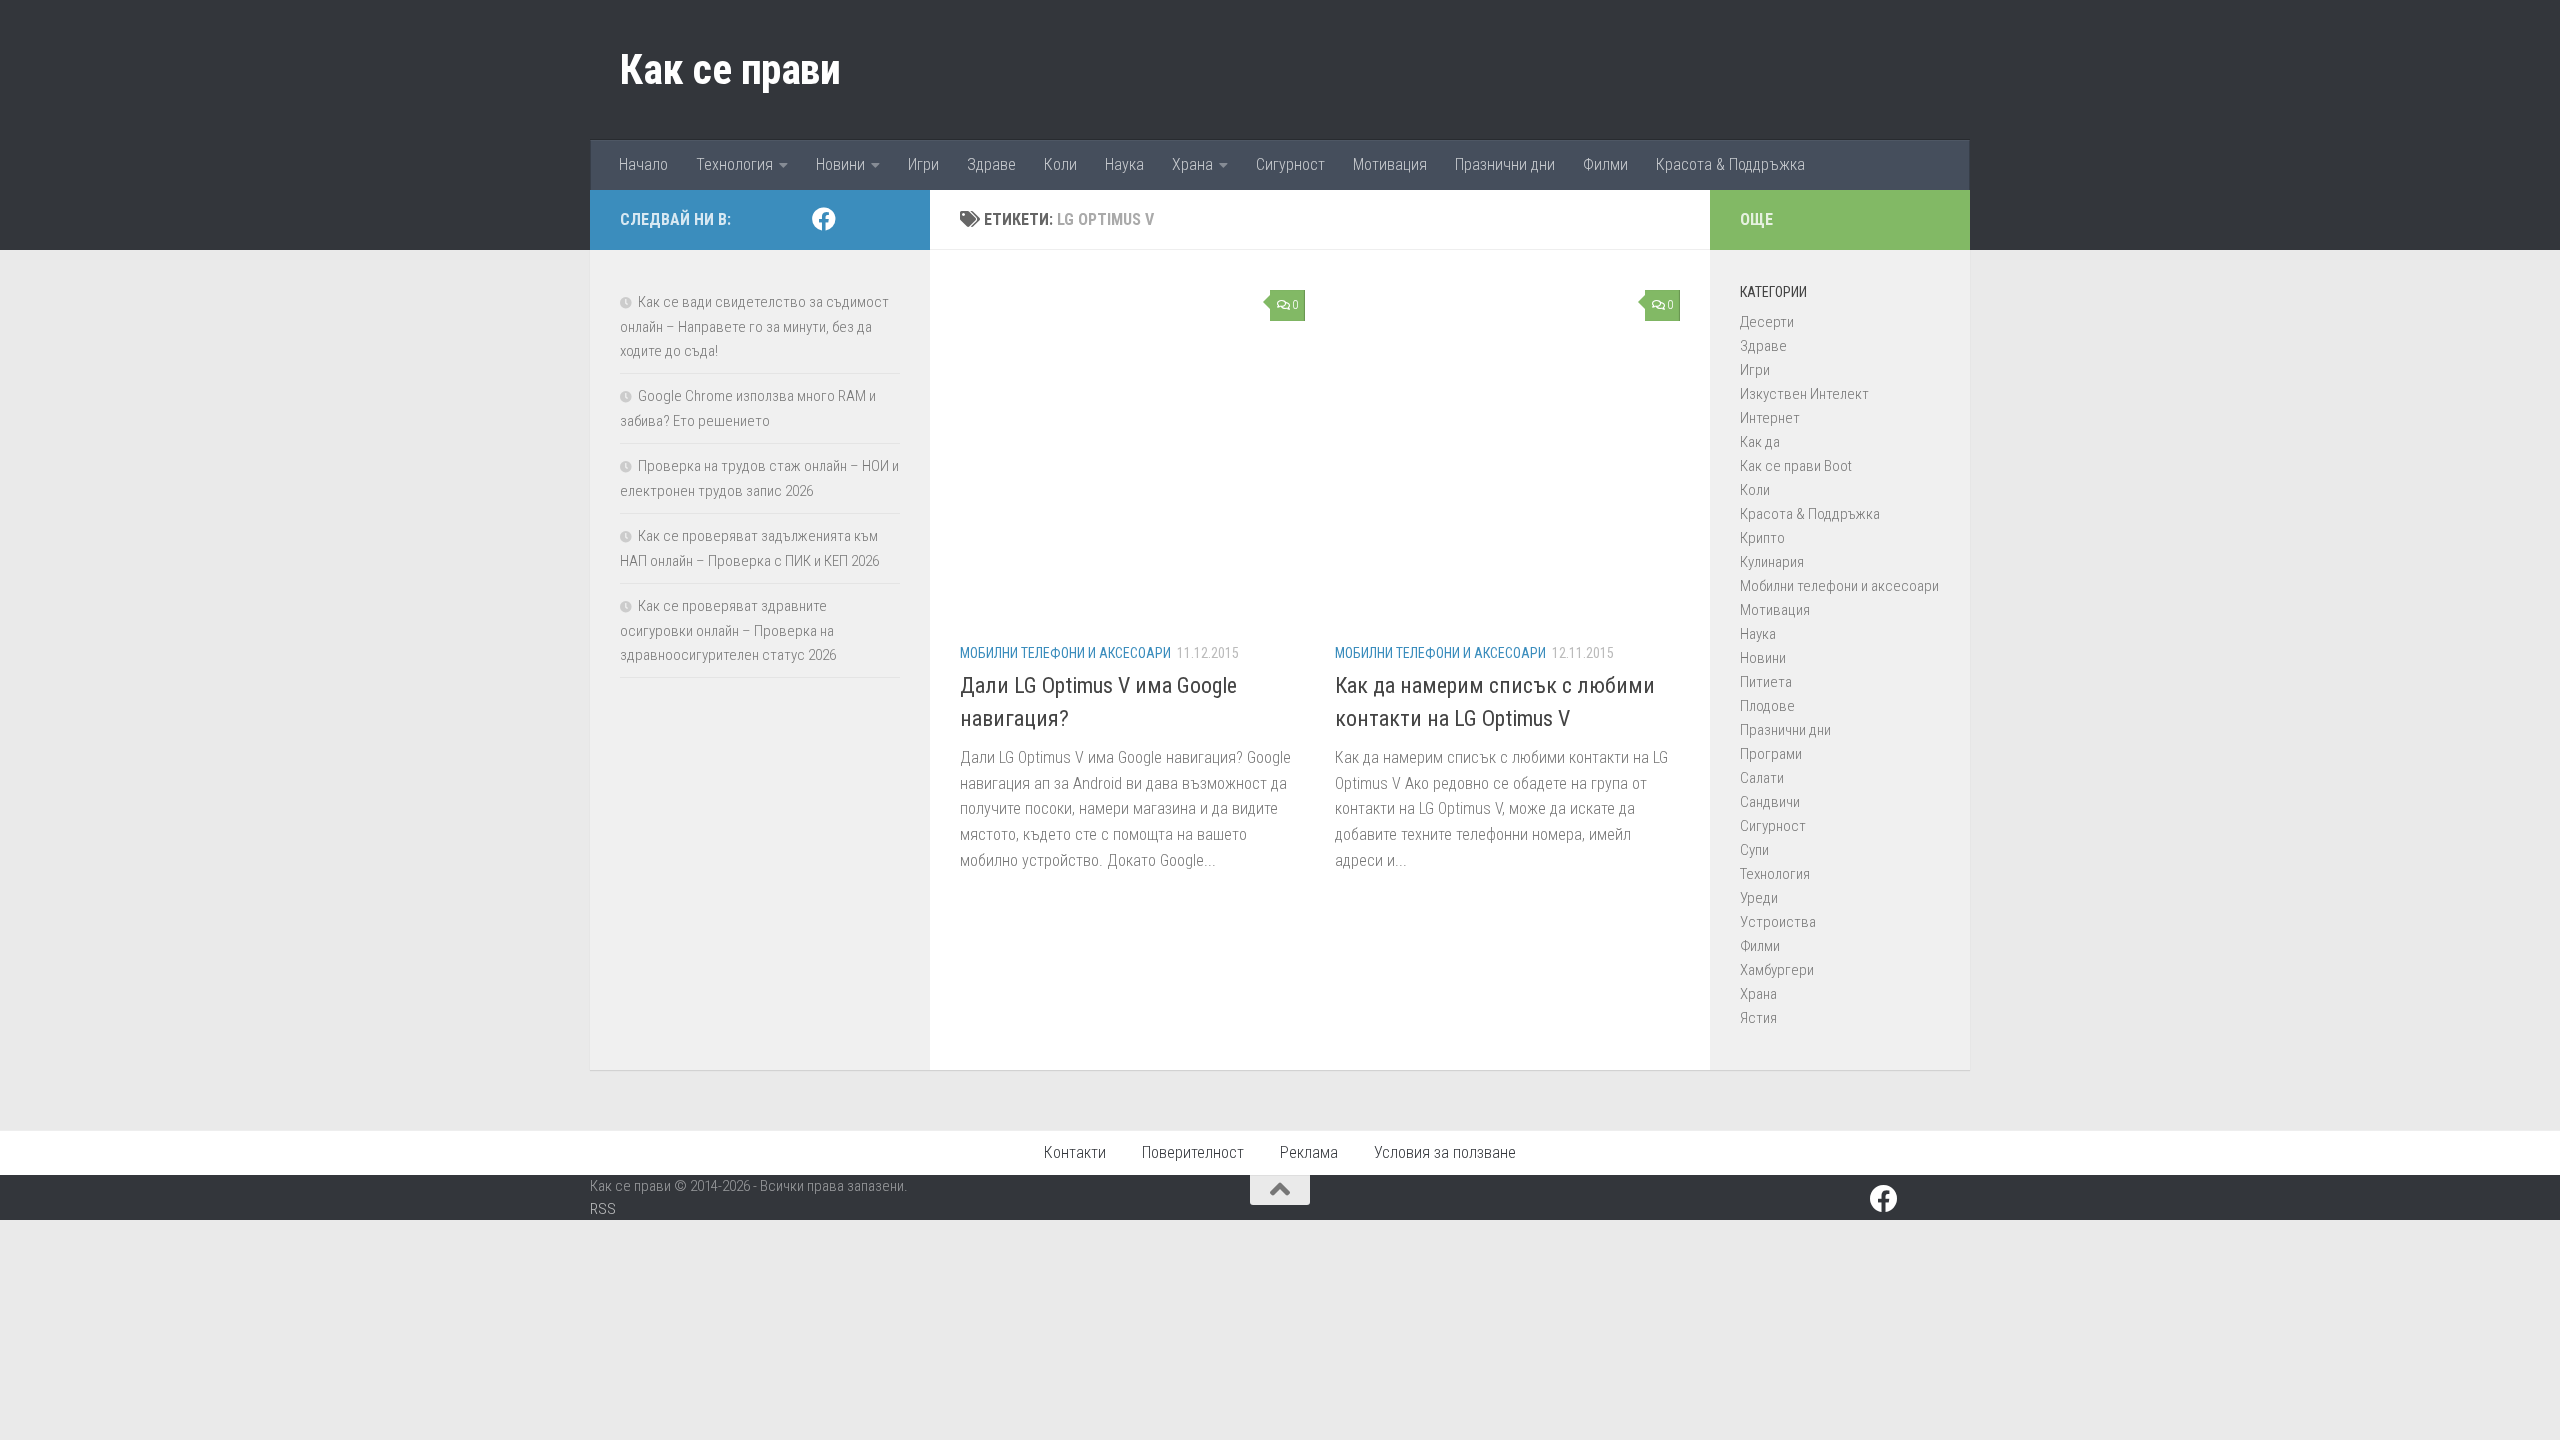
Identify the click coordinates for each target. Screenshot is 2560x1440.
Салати (1762, 778)
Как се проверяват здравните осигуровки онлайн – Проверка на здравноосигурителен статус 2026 (728, 630)
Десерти (1767, 322)
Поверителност (1193, 1152)
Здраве (991, 164)
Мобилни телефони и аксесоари (1065, 653)
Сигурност (1290, 164)
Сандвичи (1770, 802)
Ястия (1758, 1018)
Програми (1771, 754)
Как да (1760, 442)
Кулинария (1772, 562)
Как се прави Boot (1796, 466)
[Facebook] (824, 219)
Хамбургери (1777, 970)
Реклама (1309, 1152)
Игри (923, 164)
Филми (1605, 164)
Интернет (1770, 418)
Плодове (1767, 706)
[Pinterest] (856, 220)
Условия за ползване (1445, 1152)
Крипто (1762, 538)
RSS (603, 1209)
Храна (1192, 164)
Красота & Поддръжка (1730, 164)
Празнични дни (1505, 164)
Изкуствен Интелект (1804, 394)
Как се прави (730, 69)
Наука (1124, 164)
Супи (1754, 850)
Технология (734, 164)
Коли (1060, 164)
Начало (643, 164)
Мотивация (1390, 164)
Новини (840, 164)
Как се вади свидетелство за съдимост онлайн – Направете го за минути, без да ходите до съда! (754, 326)
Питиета (1766, 682)
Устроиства (1778, 922)
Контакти (1075, 1152)
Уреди (1759, 898)
